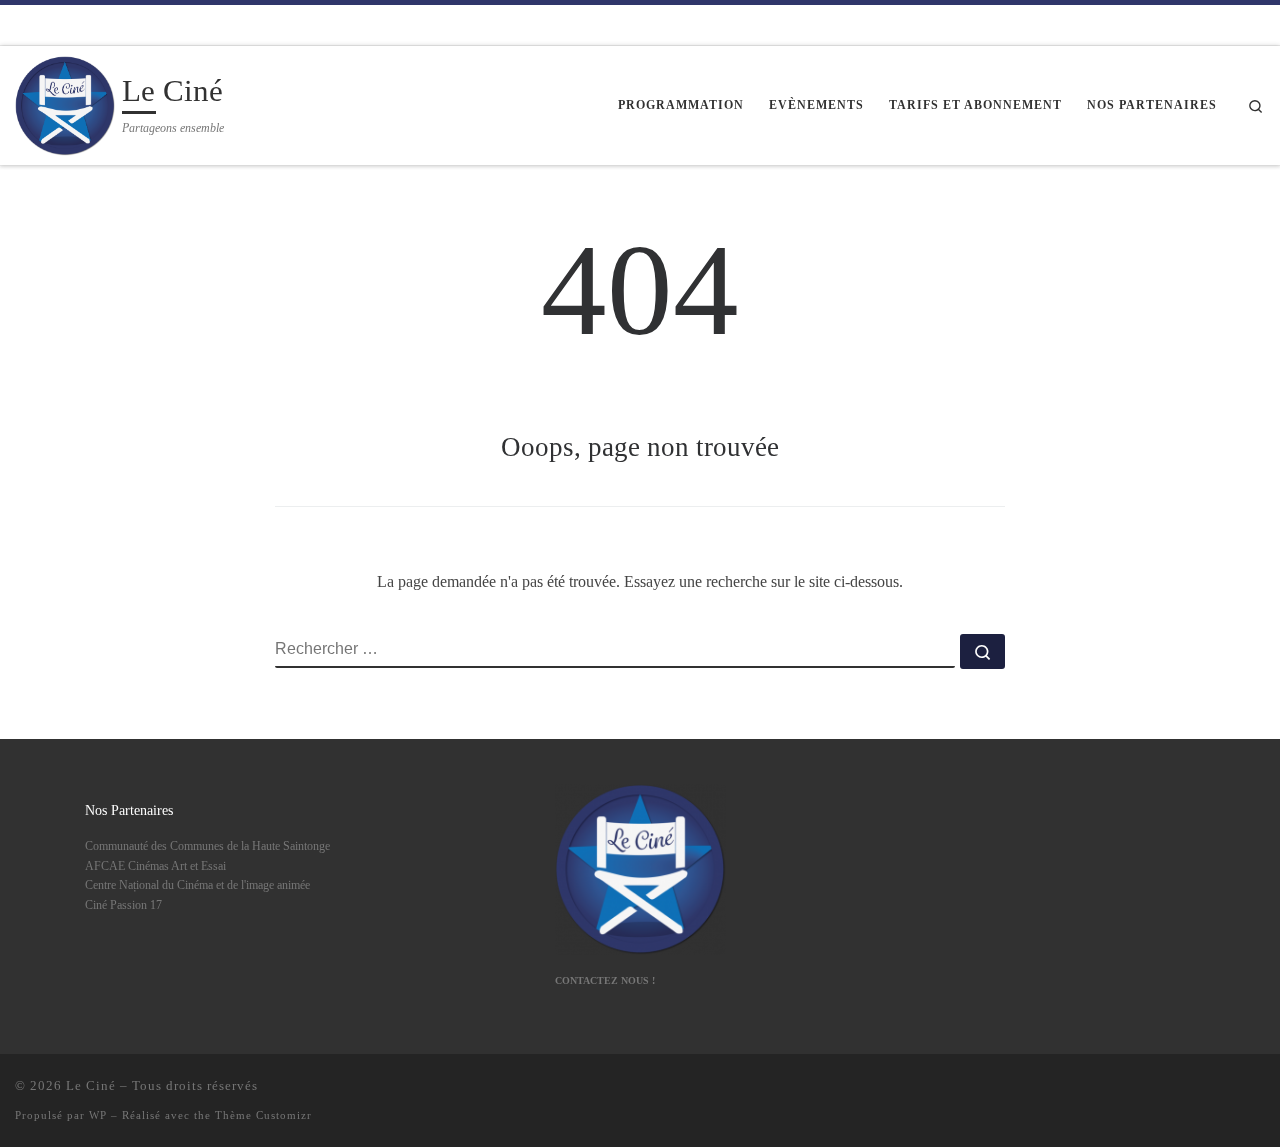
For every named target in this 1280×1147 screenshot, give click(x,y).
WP (98, 1115)
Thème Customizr (263, 1115)
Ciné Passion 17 (123, 905)
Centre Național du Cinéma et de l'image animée (197, 885)
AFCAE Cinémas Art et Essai (155, 866)
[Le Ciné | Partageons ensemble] (65, 102)
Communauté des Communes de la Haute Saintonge (207, 846)
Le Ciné (91, 1085)
